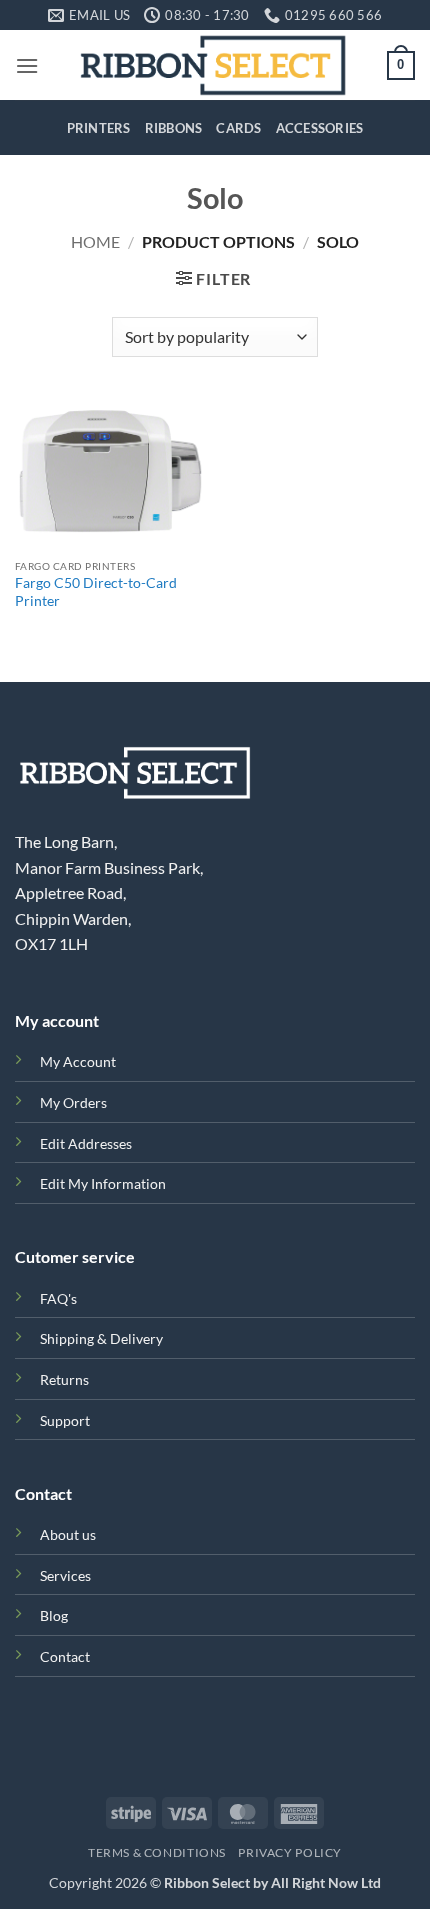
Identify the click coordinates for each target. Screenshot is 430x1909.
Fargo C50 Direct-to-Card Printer (96, 592)
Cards (238, 128)
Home (95, 241)
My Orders (73, 1102)
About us (68, 1534)
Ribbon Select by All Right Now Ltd (272, 1882)
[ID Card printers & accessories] (213, 65)
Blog (54, 1615)
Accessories (320, 128)
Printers (99, 128)
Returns (64, 1379)
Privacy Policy (290, 1852)
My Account (78, 1061)
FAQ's (58, 1298)
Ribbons (174, 128)
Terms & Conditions (157, 1852)
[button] (27, 65)
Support (65, 1420)
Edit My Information (103, 1183)
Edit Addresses (86, 1143)
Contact (65, 1656)
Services (65, 1575)
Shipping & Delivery (101, 1338)
